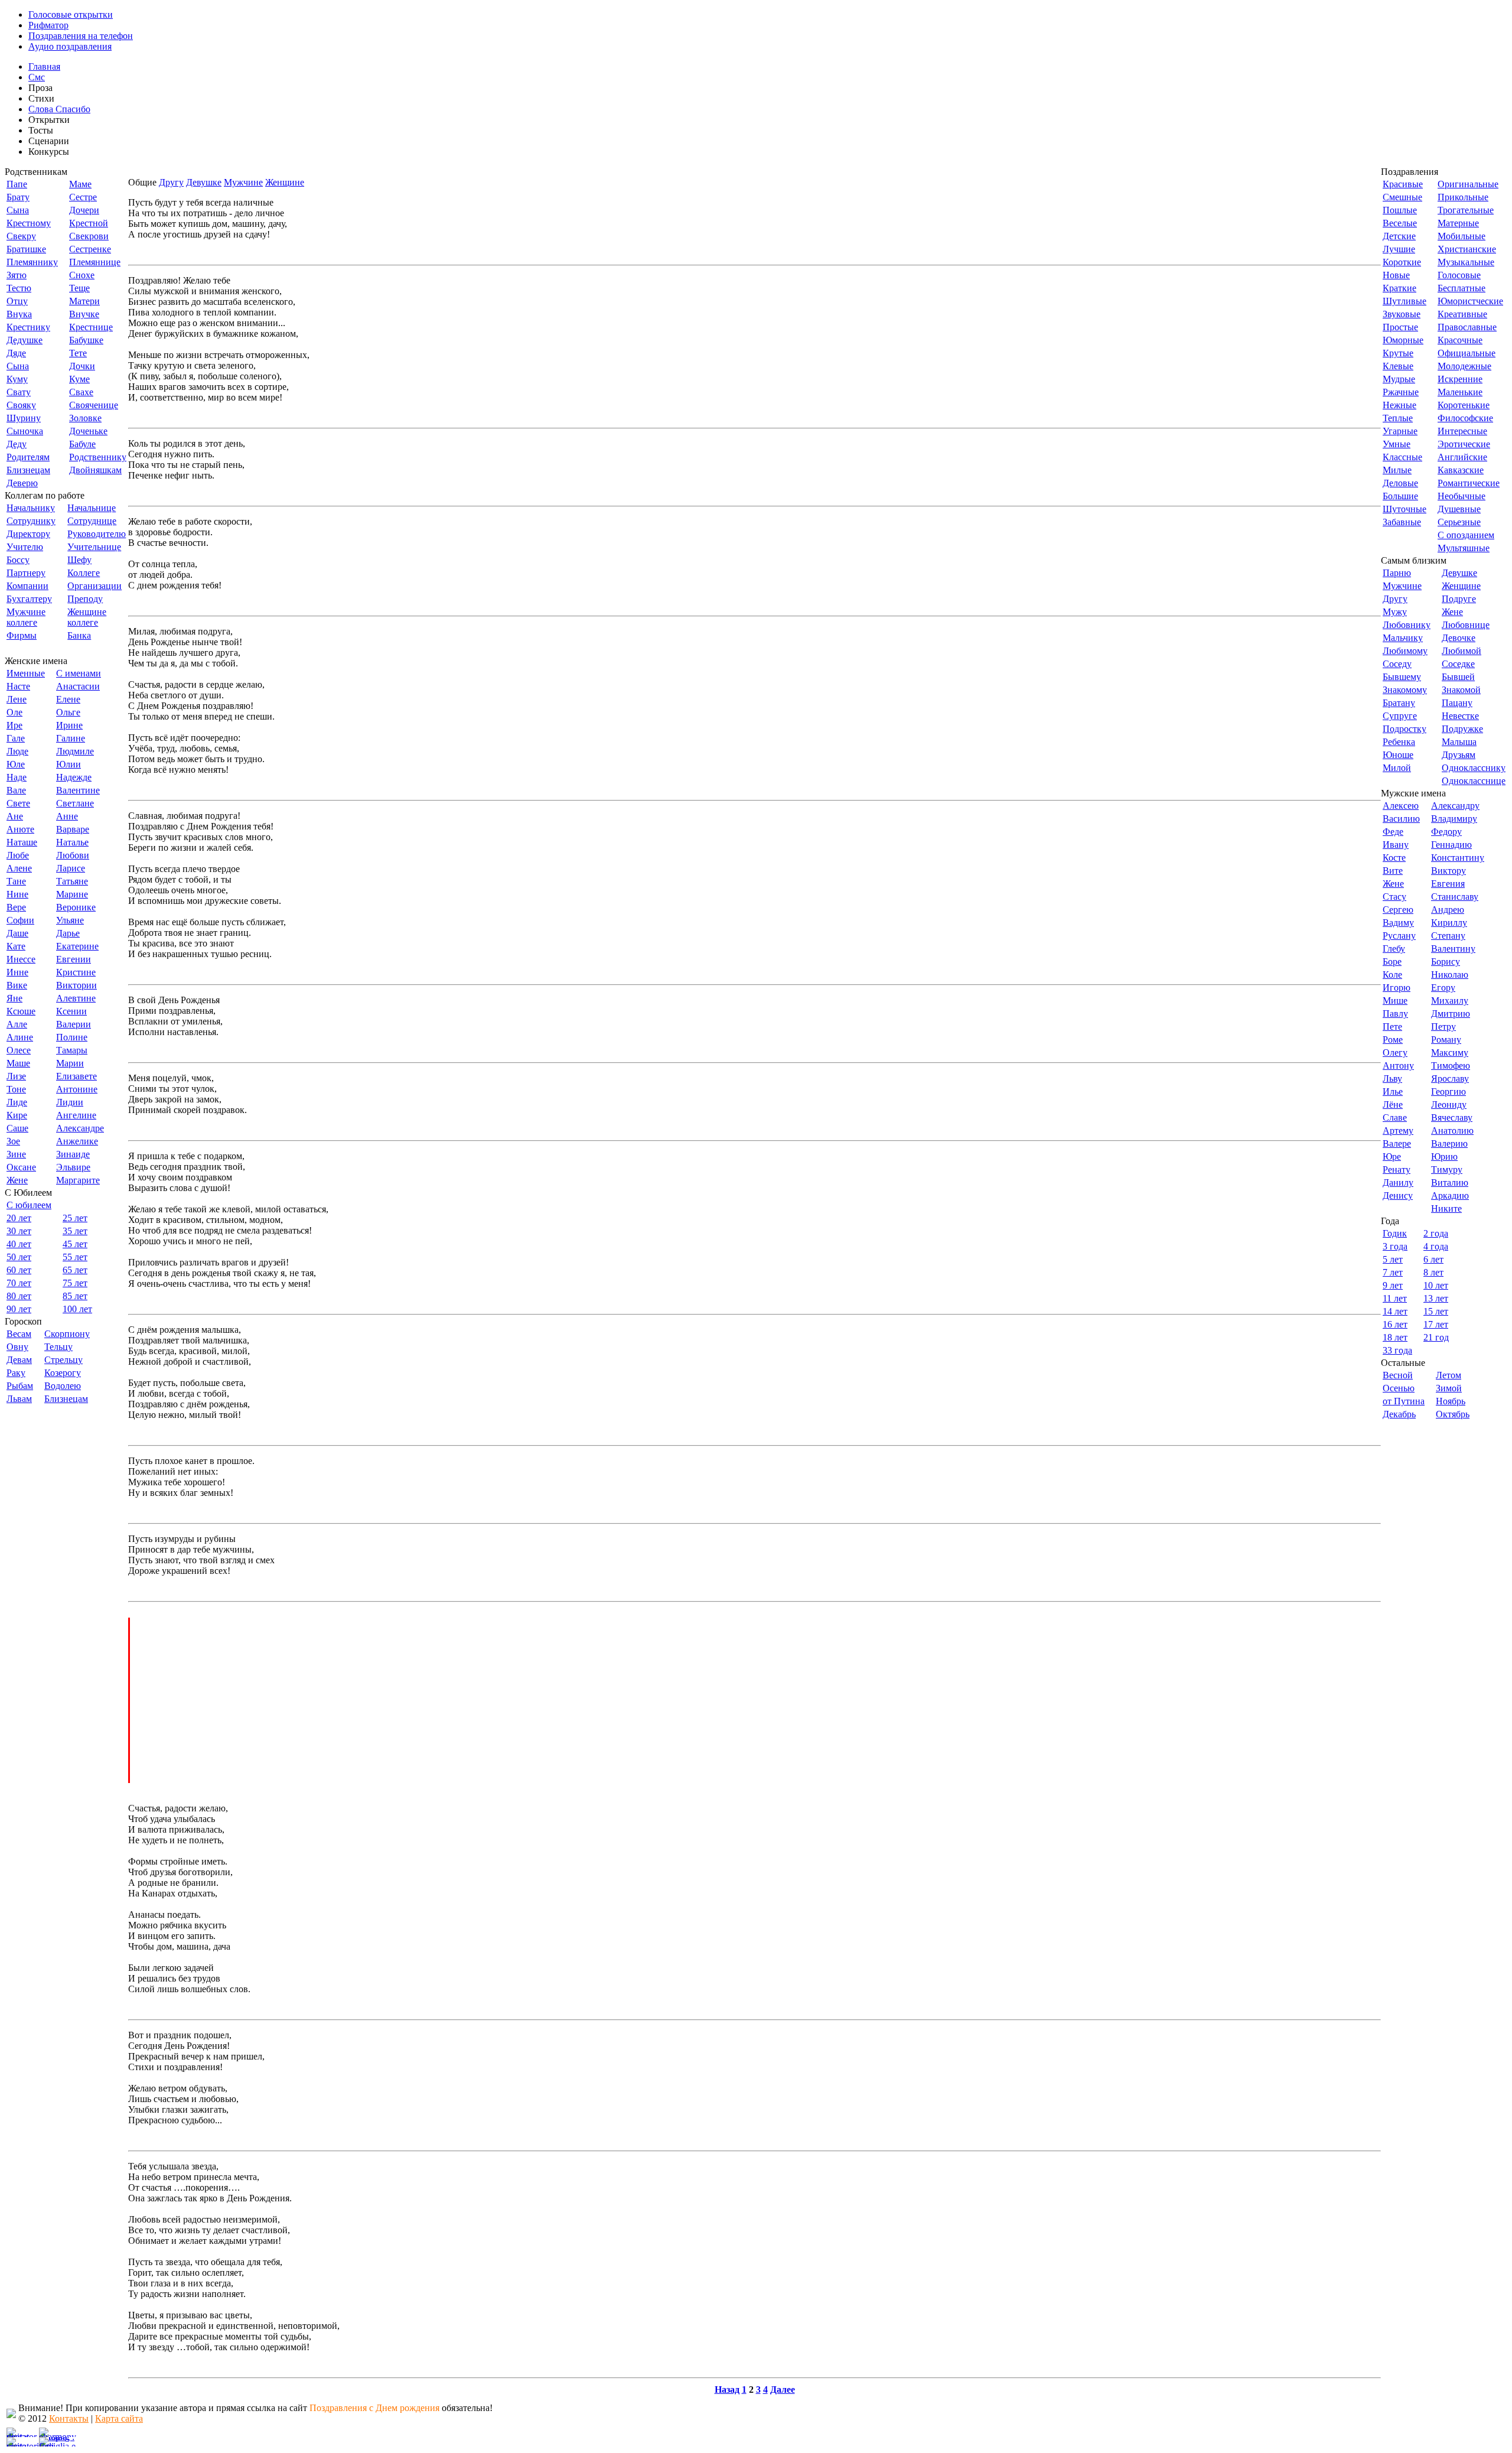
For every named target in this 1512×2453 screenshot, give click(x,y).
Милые (1397, 470)
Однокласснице (1474, 781)
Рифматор (48, 25)
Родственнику (98, 457)
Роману (1446, 1040)
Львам (19, 1399)
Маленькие (1460, 392)
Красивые (1403, 184)
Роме (1393, 1040)
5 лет (1393, 1259)
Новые (1396, 275)
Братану (1399, 703)
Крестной (89, 223)
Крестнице (91, 327)
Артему (1398, 1130)
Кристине (76, 972)
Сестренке (90, 249)
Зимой (1449, 1388)
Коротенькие (1464, 405)
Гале (16, 738)
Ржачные (1401, 392)
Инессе (21, 959)
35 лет (75, 1231)
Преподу (85, 599)
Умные (1397, 444)
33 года (1397, 1350)
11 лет (1395, 1298)
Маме (80, 184)
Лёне (1393, 1104)
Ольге (68, 712)
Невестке (1460, 716)
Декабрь (1399, 1414)
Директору (28, 534)
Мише (1395, 1001)
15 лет (1436, 1311)
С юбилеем (29, 1205)
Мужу (1395, 612)
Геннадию (1451, 845)
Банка (79, 635)
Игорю (1397, 988)
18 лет (1395, 1337)
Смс (37, 77)
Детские (1399, 236)
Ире (14, 725)
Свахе (81, 392)
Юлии (69, 764)
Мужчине (243, 182)
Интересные (1462, 431)
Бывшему (1402, 677)
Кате (16, 946)
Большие (1400, 496)
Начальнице (92, 508)
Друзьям (1459, 755)
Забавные (1402, 522)
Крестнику (28, 327)
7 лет (1393, 1272)
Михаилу (1450, 1001)
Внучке (84, 314)
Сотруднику (31, 521)
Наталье (72, 842)
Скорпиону (67, 1334)
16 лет (1395, 1324)
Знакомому (1405, 690)
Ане (15, 816)
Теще (79, 288)
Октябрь (1453, 1414)
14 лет (1395, 1311)
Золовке (85, 418)
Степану (1448, 936)
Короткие (1402, 262)
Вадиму (1398, 923)
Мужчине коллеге (26, 617)
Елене (68, 699)
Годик (1395, 1233)
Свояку (21, 405)
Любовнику (1407, 625)
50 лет (19, 1257)
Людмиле (75, 751)
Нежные (1399, 405)
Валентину (1453, 949)
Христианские (1467, 249)
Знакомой (1461, 690)
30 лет (19, 1231)
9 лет (1393, 1285)
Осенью (1399, 1388)
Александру (1455, 806)
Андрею (1448, 910)
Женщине (285, 182)
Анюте (20, 829)
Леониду (1449, 1104)
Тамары (72, 1050)
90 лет (19, 1309)
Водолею (63, 1386)
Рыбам (20, 1386)
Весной (1398, 1375)
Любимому (1405, 651)
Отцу (17, 301)
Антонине (77, 1089)
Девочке (1459, 638)
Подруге (1459, 599)
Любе (18, 855)
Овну (17, 1347)
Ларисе (71, 868)
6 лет (1433, 1259)
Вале (16, 790)
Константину (1458, 858)
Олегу (1395, 1053)
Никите (1446, 1208)
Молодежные (1464, 366)
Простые (1400, 327)
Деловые (1400, 483)
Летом (1449, 1375)
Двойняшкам (95, 470)
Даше (17, 933)
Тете (78, 353)
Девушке (204, 182)
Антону (1398, 1066)
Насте (18, 686)
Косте (1394, 858)
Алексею (1401, 806)
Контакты (69, 2418)
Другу (171, 182)
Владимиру (1454, 819)
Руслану (1399, 936)
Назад (727, 2389)
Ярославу (1450, 1079)
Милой (1397, 768)
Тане (16, 881)
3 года (1395, 1246)
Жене (17, 1180)
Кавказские (1461, 470)
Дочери (84, 210)
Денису (1398, 1195)
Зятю (17, 275)
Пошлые (1400, 210)
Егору (1443, 988)
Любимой (1462, 651)
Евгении (74, 959)
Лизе (16, 1076)
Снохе (82, 275)
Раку (16, 1373)
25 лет (75, 1218)
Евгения (1448, 884)
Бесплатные (1462, 288)
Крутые (1398, 353)
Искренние (1460, 379)
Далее (783, 2389)
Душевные (1459, 509)
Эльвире (73, 1167)
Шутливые (1405, 301)
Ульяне (70, 920)
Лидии (70, 1102)
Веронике (76, 907)
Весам (19, 1334)
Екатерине (77, 946)
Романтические (1469, 483)
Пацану (1457, 703)
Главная (44, 66)
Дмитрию (1451, 1014)
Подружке (1462, 729)
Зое (13, 1141)
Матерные (1458, 223)
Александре (80, 1128)
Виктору (1449, 871)
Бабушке (86, 340)
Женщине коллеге (87, 617)
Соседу (1397, 664)
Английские (1462, 457)
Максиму (1450, 1053)
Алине (20, 1037)
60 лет (19, 1270)
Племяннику (32, 262)
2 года (1436, 1233)
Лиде (17, 1102)
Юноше (1398, 755)
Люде (17, 751)
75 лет (75, 1283)
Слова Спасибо (59, 109)
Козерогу (63, 1373)
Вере (16, 907)
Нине (17, 894)
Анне (67, 816)
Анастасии (78, 686)
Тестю (19, 288)
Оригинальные (1468, 184)
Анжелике (77, 1141)
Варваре (73, 829)
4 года (1436, 1246)
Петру (1443, 1027)
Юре (1392, 1156)
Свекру (21, 236)
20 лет (19, 1218)
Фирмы (22, 635)
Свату (19, 392)
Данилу (1398, 1182)
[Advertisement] (755, 1700)
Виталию (1450, 1182)
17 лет (1436, 1324)
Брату (18, 197)
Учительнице (94, 547)
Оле (14, 712)
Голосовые (1459, 275)
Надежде (74, 777)
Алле (17, 1024)
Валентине (78, 790)
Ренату (1397, 1169)
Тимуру (1447, 1169)
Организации (94, 586)
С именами (79, 673)
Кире (17, 1115)
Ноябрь (1451, 1401)
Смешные (1402, 197)
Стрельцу (63, 1360)
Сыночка (25, 431)
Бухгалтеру (29, 599)
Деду (17, 444)
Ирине (69, 725)
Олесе (19, 1050)
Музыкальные (1466, 262)
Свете (18, 803)
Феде (1393, 832)
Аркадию (1450, 1195)
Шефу (79, 560)
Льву (1392, 1079)
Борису (1446, 962)
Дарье (68, 933)
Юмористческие (1470, 301)
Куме (79, 379)
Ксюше (21, 1011)
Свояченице (94, 405)
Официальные (1467, 353)
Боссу (18, 560)
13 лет (1436, 1298)
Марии (70, 1063)
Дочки (82, 366)
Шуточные (1405, 509)
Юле (16, 764)
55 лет (75, 1257)
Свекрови (89, 236)
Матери (84, 301)
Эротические (1464, 444)
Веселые (1400, 223)
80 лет (19, 1296)
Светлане (75, 803)
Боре (1392, 962)
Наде (17, 777)
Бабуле (82, 444)
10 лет (1436, 1285)
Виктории (76, 985)
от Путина (1404, 1401)
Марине (72, 894)
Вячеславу (1452, 1117)
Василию (1401, 819)
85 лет (75, 1296)
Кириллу (1449, 923)
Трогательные (1466, 210)
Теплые (1398, 418)
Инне (17, 972)
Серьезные (1459, 522)
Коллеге (84, 573)
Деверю (22, 483)
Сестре (83, 197)
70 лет (19, 1283)
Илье (1393, 1092)
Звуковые (1402, 314)
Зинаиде (73, 1154)
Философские (1465, 418)
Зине (16, 1154)
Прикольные (1463, 197)
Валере (1397, 1143)
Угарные (1400, 431)
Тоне (16, 1089)
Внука (19, 314)
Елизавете (76, 1076)
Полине (72, 1037)
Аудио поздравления (70, 46)
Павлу (1395, 1014)
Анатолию (1452, 1130)
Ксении (71, 1011)
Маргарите (78, 1180)
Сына (18, 210)
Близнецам (28, 470)
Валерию (1449, 1143)
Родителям (28, 457)
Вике (17, 985)
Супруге (1400, 716)
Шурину (24, 418)
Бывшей (1458, 677)
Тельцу (58, 1347)
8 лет (1433, 1272)
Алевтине (76, 998)
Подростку (1405, 729)
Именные (26, 673)
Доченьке (88, 431)
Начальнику (31, 508)
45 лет (75, 1244)
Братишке (26, 249)
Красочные (1460, 340)
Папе (17, 184)
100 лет (77, 1309)
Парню (1397, 573)
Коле (1392, 975)
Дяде (16, 353)
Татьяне (72, 881)
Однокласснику (1474, 768)
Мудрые (1399, 379)
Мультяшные (1464, 548)
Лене (17, 699)
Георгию (1449, 1092)
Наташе (22, 842)
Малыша (1459, 742)
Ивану (1396, 845)
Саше (17, 1128)
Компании (27, 586)
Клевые (1398, 366)
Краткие (1399, 288)
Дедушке (25, 340)
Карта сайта (119, 2418)
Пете (1392, 1027)
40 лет (19, 1244)
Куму (17, 379)
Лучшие (1399, 249)
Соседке (1458, 664)
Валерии (74, 1024)
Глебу (1394, 949)
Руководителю (97, 534)
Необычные (1462, 496)
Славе (1395, 1117)
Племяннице (95, 262)
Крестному (29, 223)
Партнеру (26, 573)
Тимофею (1451, 1066)
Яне (14, 998)
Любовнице (1466, 625)
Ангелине (76, 1115)
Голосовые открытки (71, 14)
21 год (1436, 1337)
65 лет (75, 1270)
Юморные (1403, 340)
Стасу (1394, 897)
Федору (1446, 832)
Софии (20, 920)
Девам (19, 1360)
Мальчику (1403, 638)
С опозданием (1466, 535)
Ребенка (1399, 742)
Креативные (1462, 314)
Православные (1467, 327)
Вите (1393, 871)
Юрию (1444, 1156)
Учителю (25, 547)
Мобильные (1462, 236)
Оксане (21, 1167)
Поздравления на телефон (81, 36)
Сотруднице (92, 521)
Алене (19, 868)
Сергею (1398, 910)
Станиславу (1455, 897)
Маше (18, 1063)
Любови (73, 855)
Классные (1402, 457)
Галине (71, 738)
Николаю (1450, 975)
